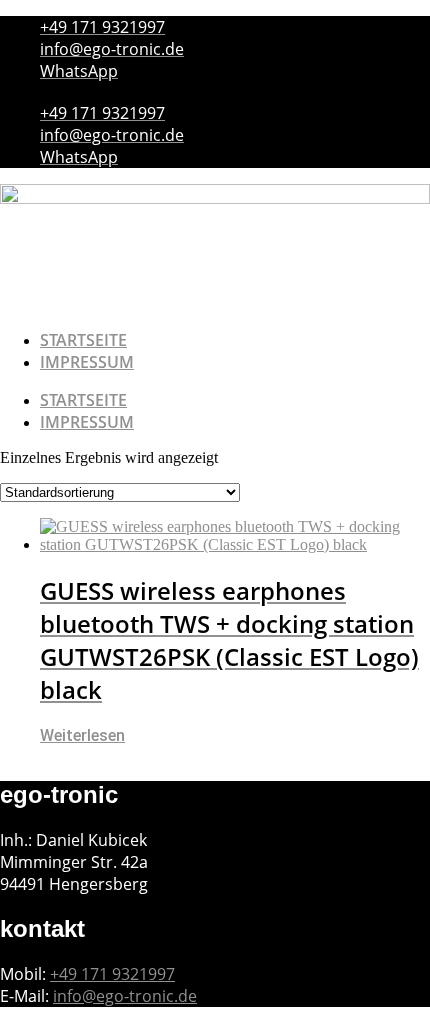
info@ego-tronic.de (125, 996)
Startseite (83, 340)
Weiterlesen (82, 735)
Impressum (87, 362)
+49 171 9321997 (112, 974)
